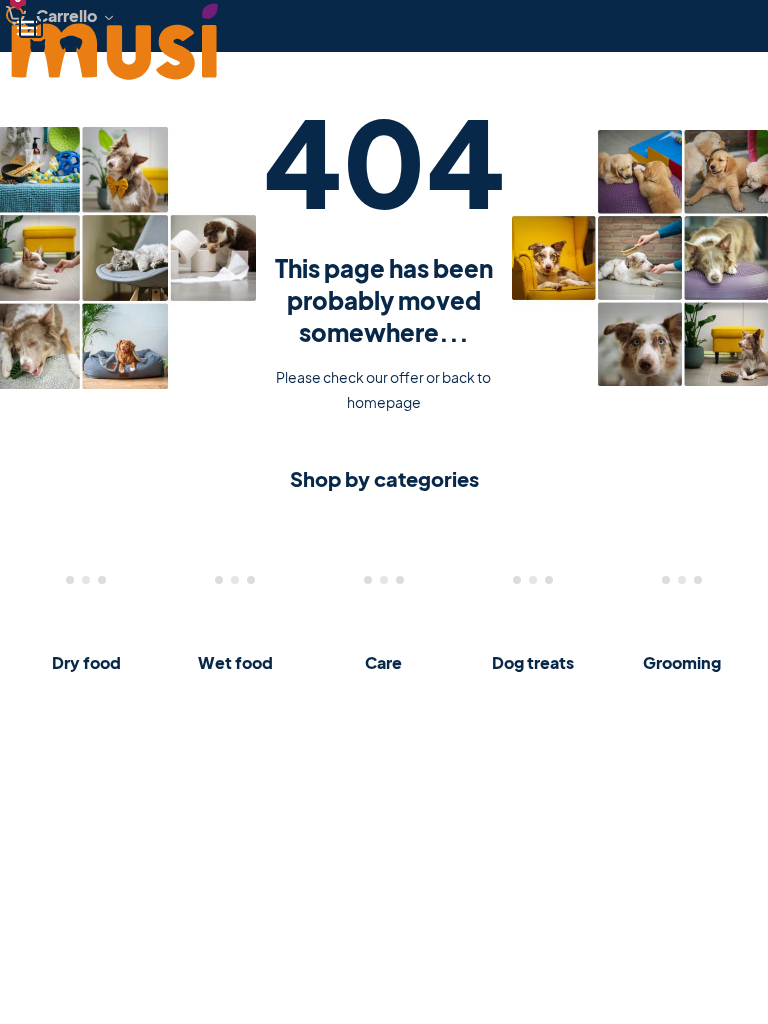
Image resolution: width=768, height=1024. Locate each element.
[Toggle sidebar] (31, 26)
